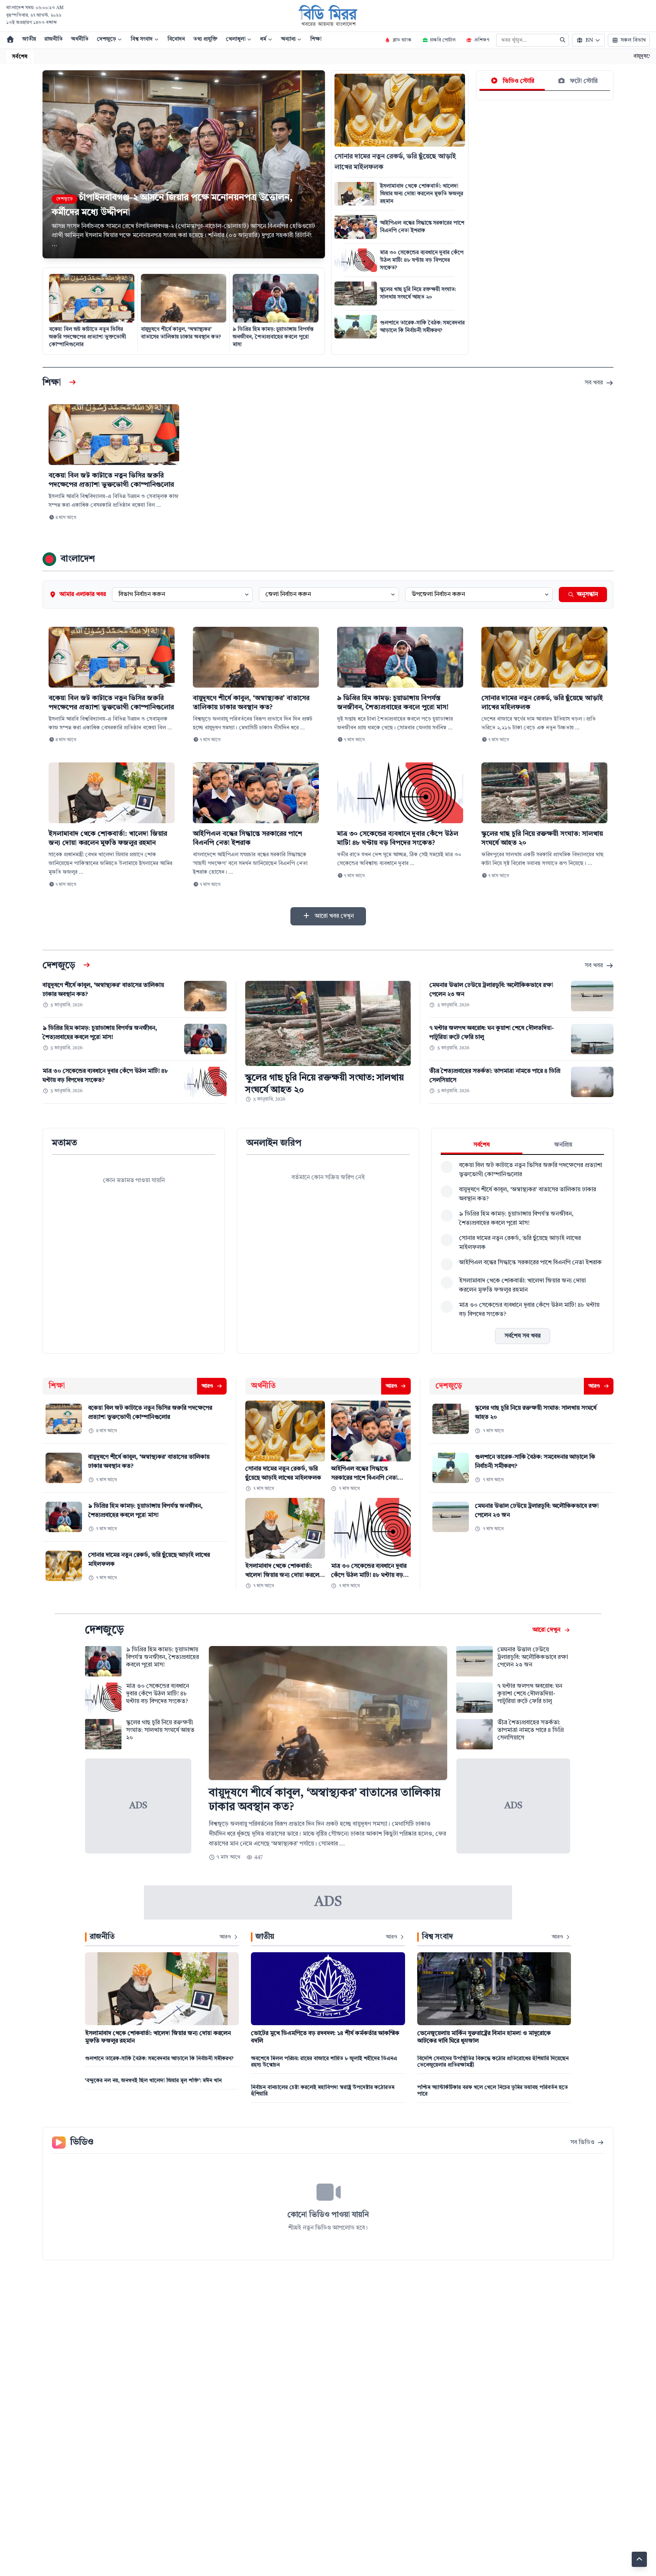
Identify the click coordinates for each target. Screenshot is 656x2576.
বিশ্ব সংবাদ (142, 39)
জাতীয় (29, 39)
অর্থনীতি (80, 39)
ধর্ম (264, 39)
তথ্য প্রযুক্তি (205, 39)
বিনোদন (176, 39)
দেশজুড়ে (107, 39)
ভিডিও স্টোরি (518, 81)
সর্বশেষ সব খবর (523, 1336)
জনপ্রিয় (563, 1145)
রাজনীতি (54, 39)
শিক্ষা (316, 39)
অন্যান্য (289, 39)
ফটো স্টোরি (583, 81)
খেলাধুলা (237, 39)
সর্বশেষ (482, 1145)
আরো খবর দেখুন (334, 916)
